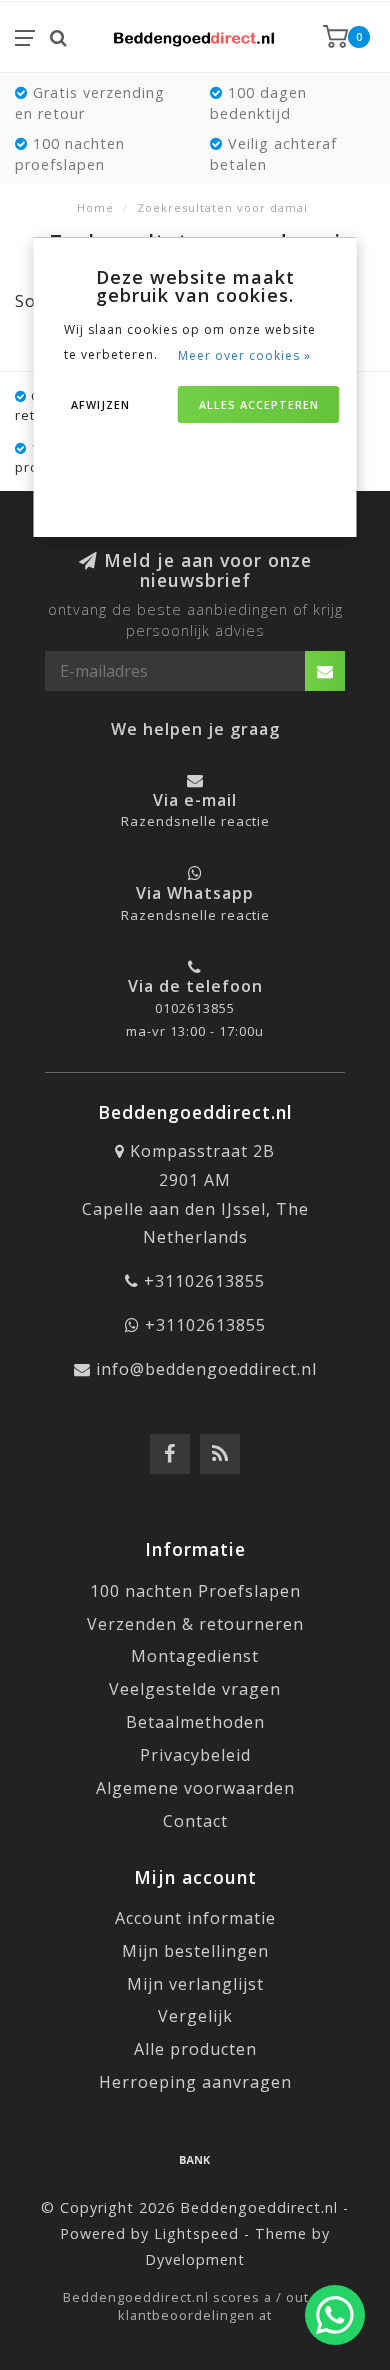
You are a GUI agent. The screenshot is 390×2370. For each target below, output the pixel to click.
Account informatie (195, 1918)
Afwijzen (100, 404)
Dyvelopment (195, 2259)
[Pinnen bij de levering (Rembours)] (195, 2159)
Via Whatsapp (195, 893)
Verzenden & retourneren (195, 1624)
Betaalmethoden (195, 1722)
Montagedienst (195, 1656)
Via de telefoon (195, 986)
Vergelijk (195, 2016)
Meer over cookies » (244, 355)
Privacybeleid (195, 1755)
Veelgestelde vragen (195, 1689)
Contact (195, 1821)
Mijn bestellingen (195, 1951)
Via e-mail (195, 800)
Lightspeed (196, 2233)
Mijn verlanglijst (195, 1984)
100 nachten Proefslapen (195, 1591)
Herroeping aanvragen (195, 2082)
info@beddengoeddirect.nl (206, 1369)
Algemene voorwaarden (195, 1788)
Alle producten (195, 2049)
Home (95, 207)
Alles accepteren (259, 404)
